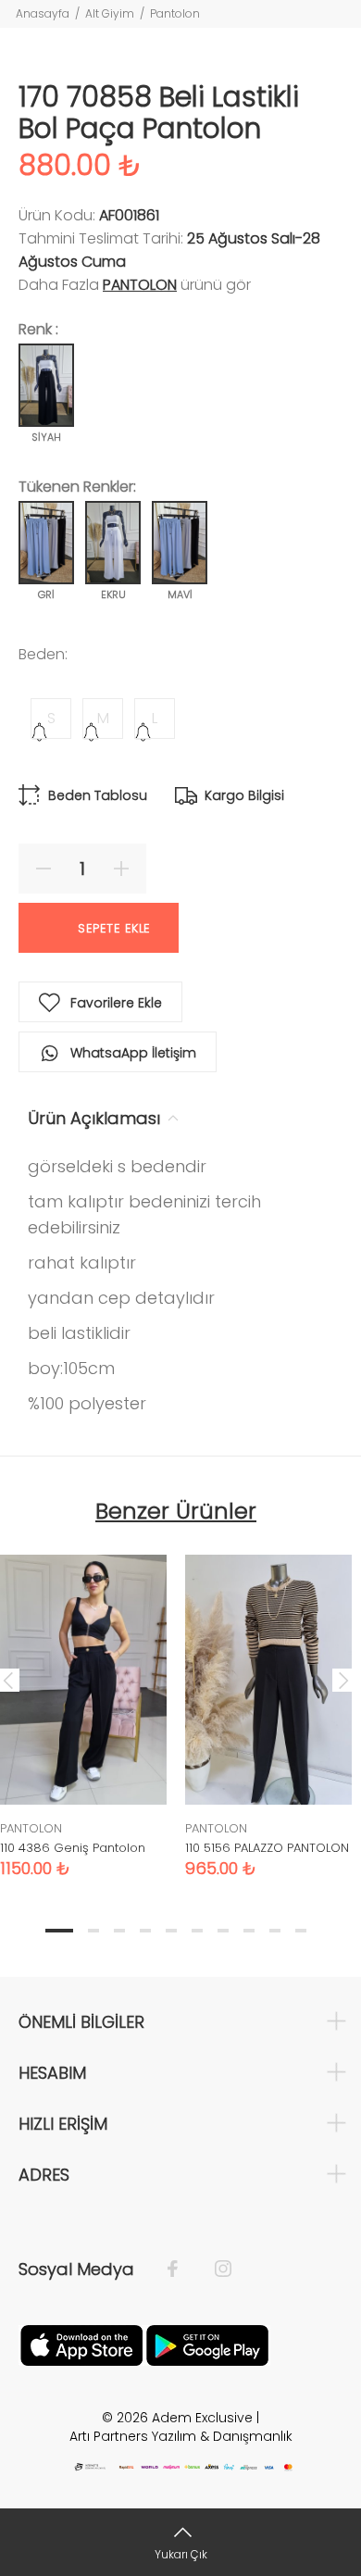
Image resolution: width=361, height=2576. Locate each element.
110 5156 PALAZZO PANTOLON (267, 1848)
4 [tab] (145, 1931)
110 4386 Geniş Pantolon (73, 1848)
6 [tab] (197, 1931)
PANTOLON (140, 285)
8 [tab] (249, 1931)
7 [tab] (223, 1931)
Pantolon (175, 13)
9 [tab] (275, 1931)
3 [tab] (119, 1931)
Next (343, 1680)
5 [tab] (171, 1931)
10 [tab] (301, 1931)
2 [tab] (93, 1931)
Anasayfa (43, 13)
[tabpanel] (268, 1702)
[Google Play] (207, 2345)
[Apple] (81, 2345)
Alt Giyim (110, 13)
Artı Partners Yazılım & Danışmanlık (181, 2436)
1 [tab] (59, 1931)
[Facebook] (182, 2270)
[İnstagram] (214, 2270)
